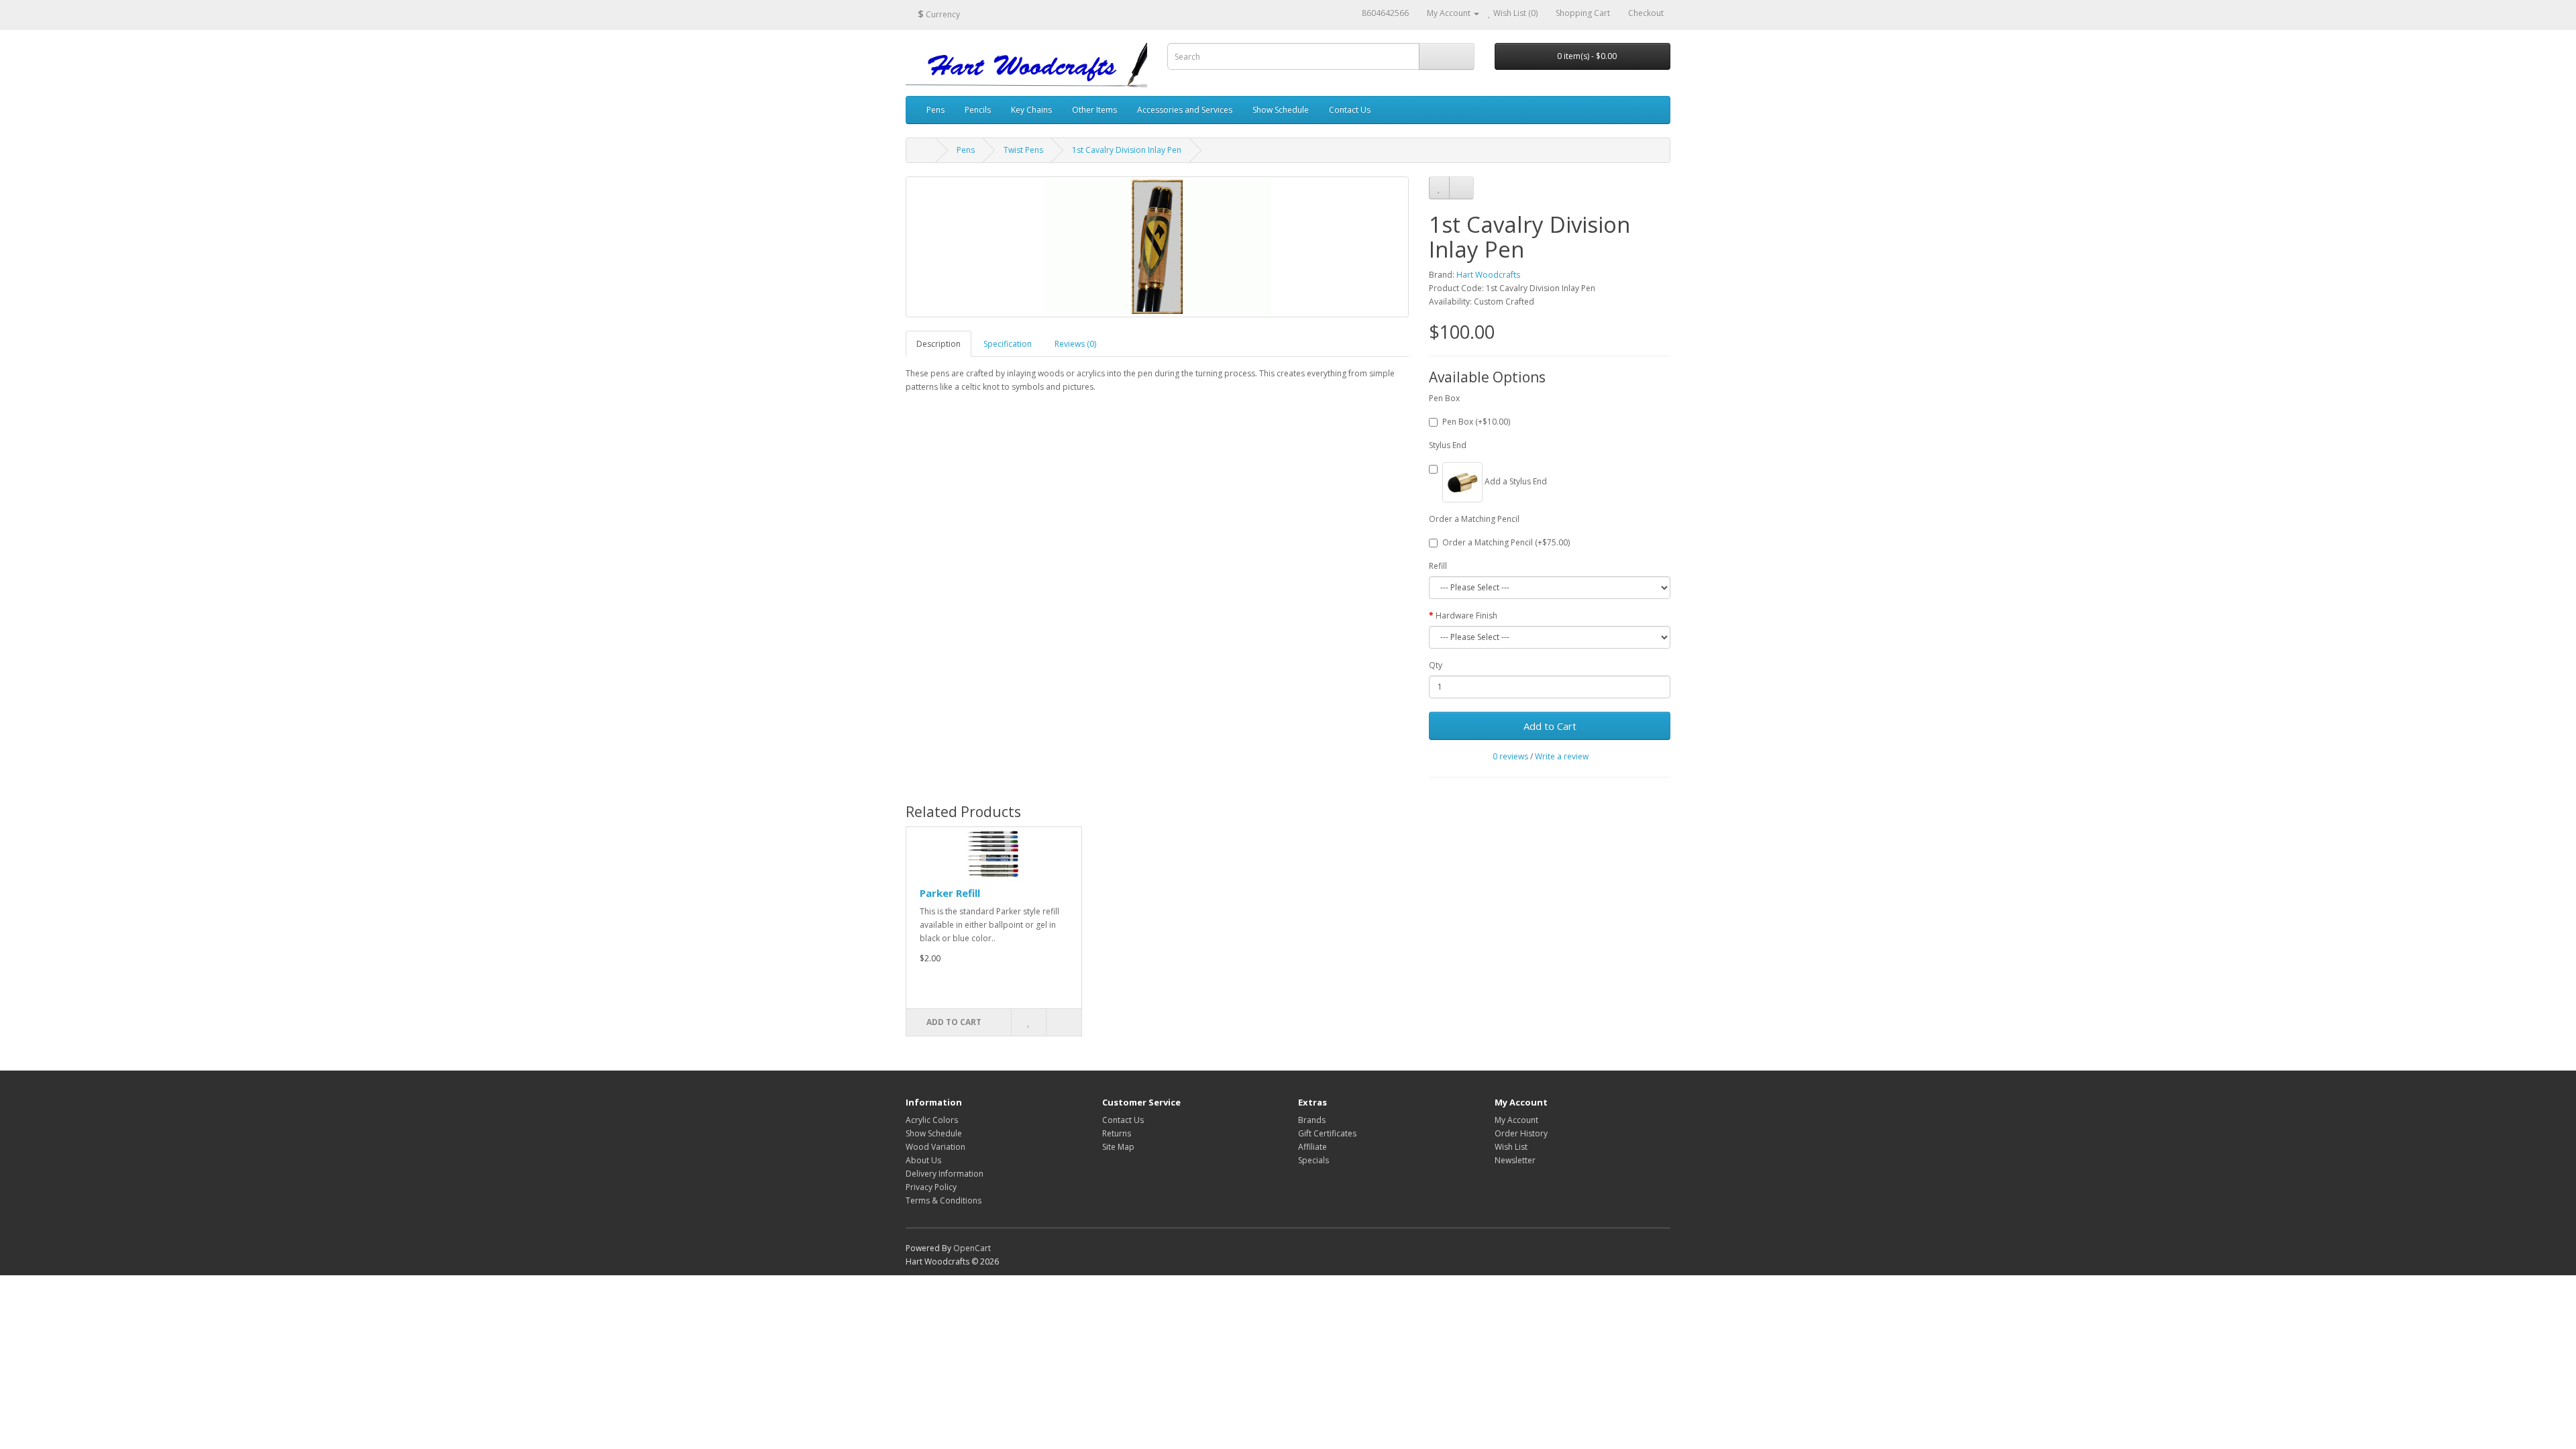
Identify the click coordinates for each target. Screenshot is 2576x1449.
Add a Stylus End (1515, 481)
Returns (1117, 1133)
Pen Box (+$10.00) (1476, 422)
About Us (923, 1160)
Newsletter (1515, 1160)
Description (938, 344)
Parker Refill (950, 893)
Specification (1008, 344)
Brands (1312, 1120)
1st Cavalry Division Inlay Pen (1127, 150)
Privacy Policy (931, 1187)
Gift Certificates (1327, 1133)
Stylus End (1448, 445)
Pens (935, 110)
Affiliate (1312, 1147)
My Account (1516, 1120)
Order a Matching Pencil (1474, 519)
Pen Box (1444, 398)
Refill (1438, 566)
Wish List (1511, 1147)
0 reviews (1510, 756)
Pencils (978, 110)
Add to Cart (1550, 726)
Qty (1436, 665)
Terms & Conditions (944, 1200)
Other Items (1094, 110)
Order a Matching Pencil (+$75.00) (1506, 542)
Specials (1313, 1160)
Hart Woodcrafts (1488, 275)
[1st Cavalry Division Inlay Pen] (1157, 247)
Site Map (1118, 1147)
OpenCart (972, 1248)
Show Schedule (1281, 110)
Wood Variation (935, 1147)
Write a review (1562, 756)
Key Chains (1031, 110)
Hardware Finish (1466, 615)
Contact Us (1350, 110)
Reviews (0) (1075, 344)
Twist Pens (1023, 150)
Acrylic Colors (932, 1120)
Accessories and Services (1185, 110)
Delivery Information (945, 1174)
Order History (1521, 1133)
